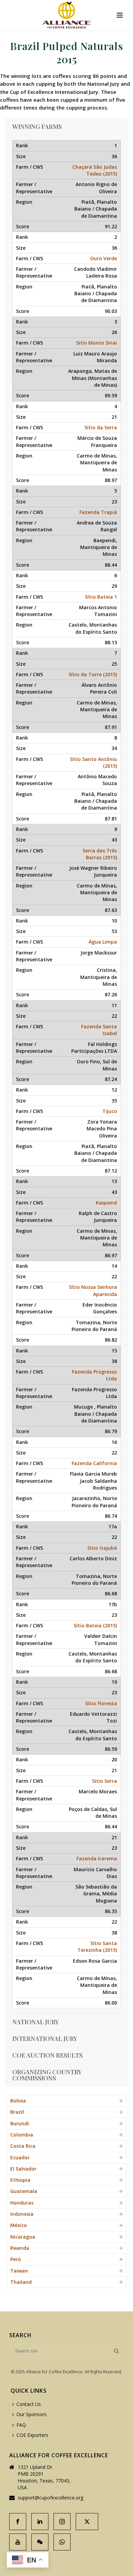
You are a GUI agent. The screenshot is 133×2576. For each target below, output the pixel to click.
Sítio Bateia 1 (101, 597)
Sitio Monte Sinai (97, 343)
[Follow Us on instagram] (62, 2522)
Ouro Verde (104, 258)
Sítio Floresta (101, 1703)
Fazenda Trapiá (98, 512)
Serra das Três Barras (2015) (100, 854)
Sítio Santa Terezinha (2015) (97, 1947)
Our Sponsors (32, 2414)
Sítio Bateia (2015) (95, 1625)
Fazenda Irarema (97, 1858)
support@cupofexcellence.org (50, 2498)
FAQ (21, 2425)
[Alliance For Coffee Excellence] (66, 15)
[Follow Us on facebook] (18, 2522)
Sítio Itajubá (102, 1548)
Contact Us (29, 2404)
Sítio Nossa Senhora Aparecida (93, 1290)
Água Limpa (103, 942)
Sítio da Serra (101, 427)
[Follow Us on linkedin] (40, 2522)
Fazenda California (94, 1463)
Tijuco (110, 1111)
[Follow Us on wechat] (40, 2542)
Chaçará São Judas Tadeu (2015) (95, 170)
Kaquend (106, 1203)
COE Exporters (32, 2435)
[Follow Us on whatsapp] (62, 2542)
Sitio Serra (105, 1781)
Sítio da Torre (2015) (93, 674)
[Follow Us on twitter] (87, 2522)
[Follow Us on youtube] (18, 2542)
